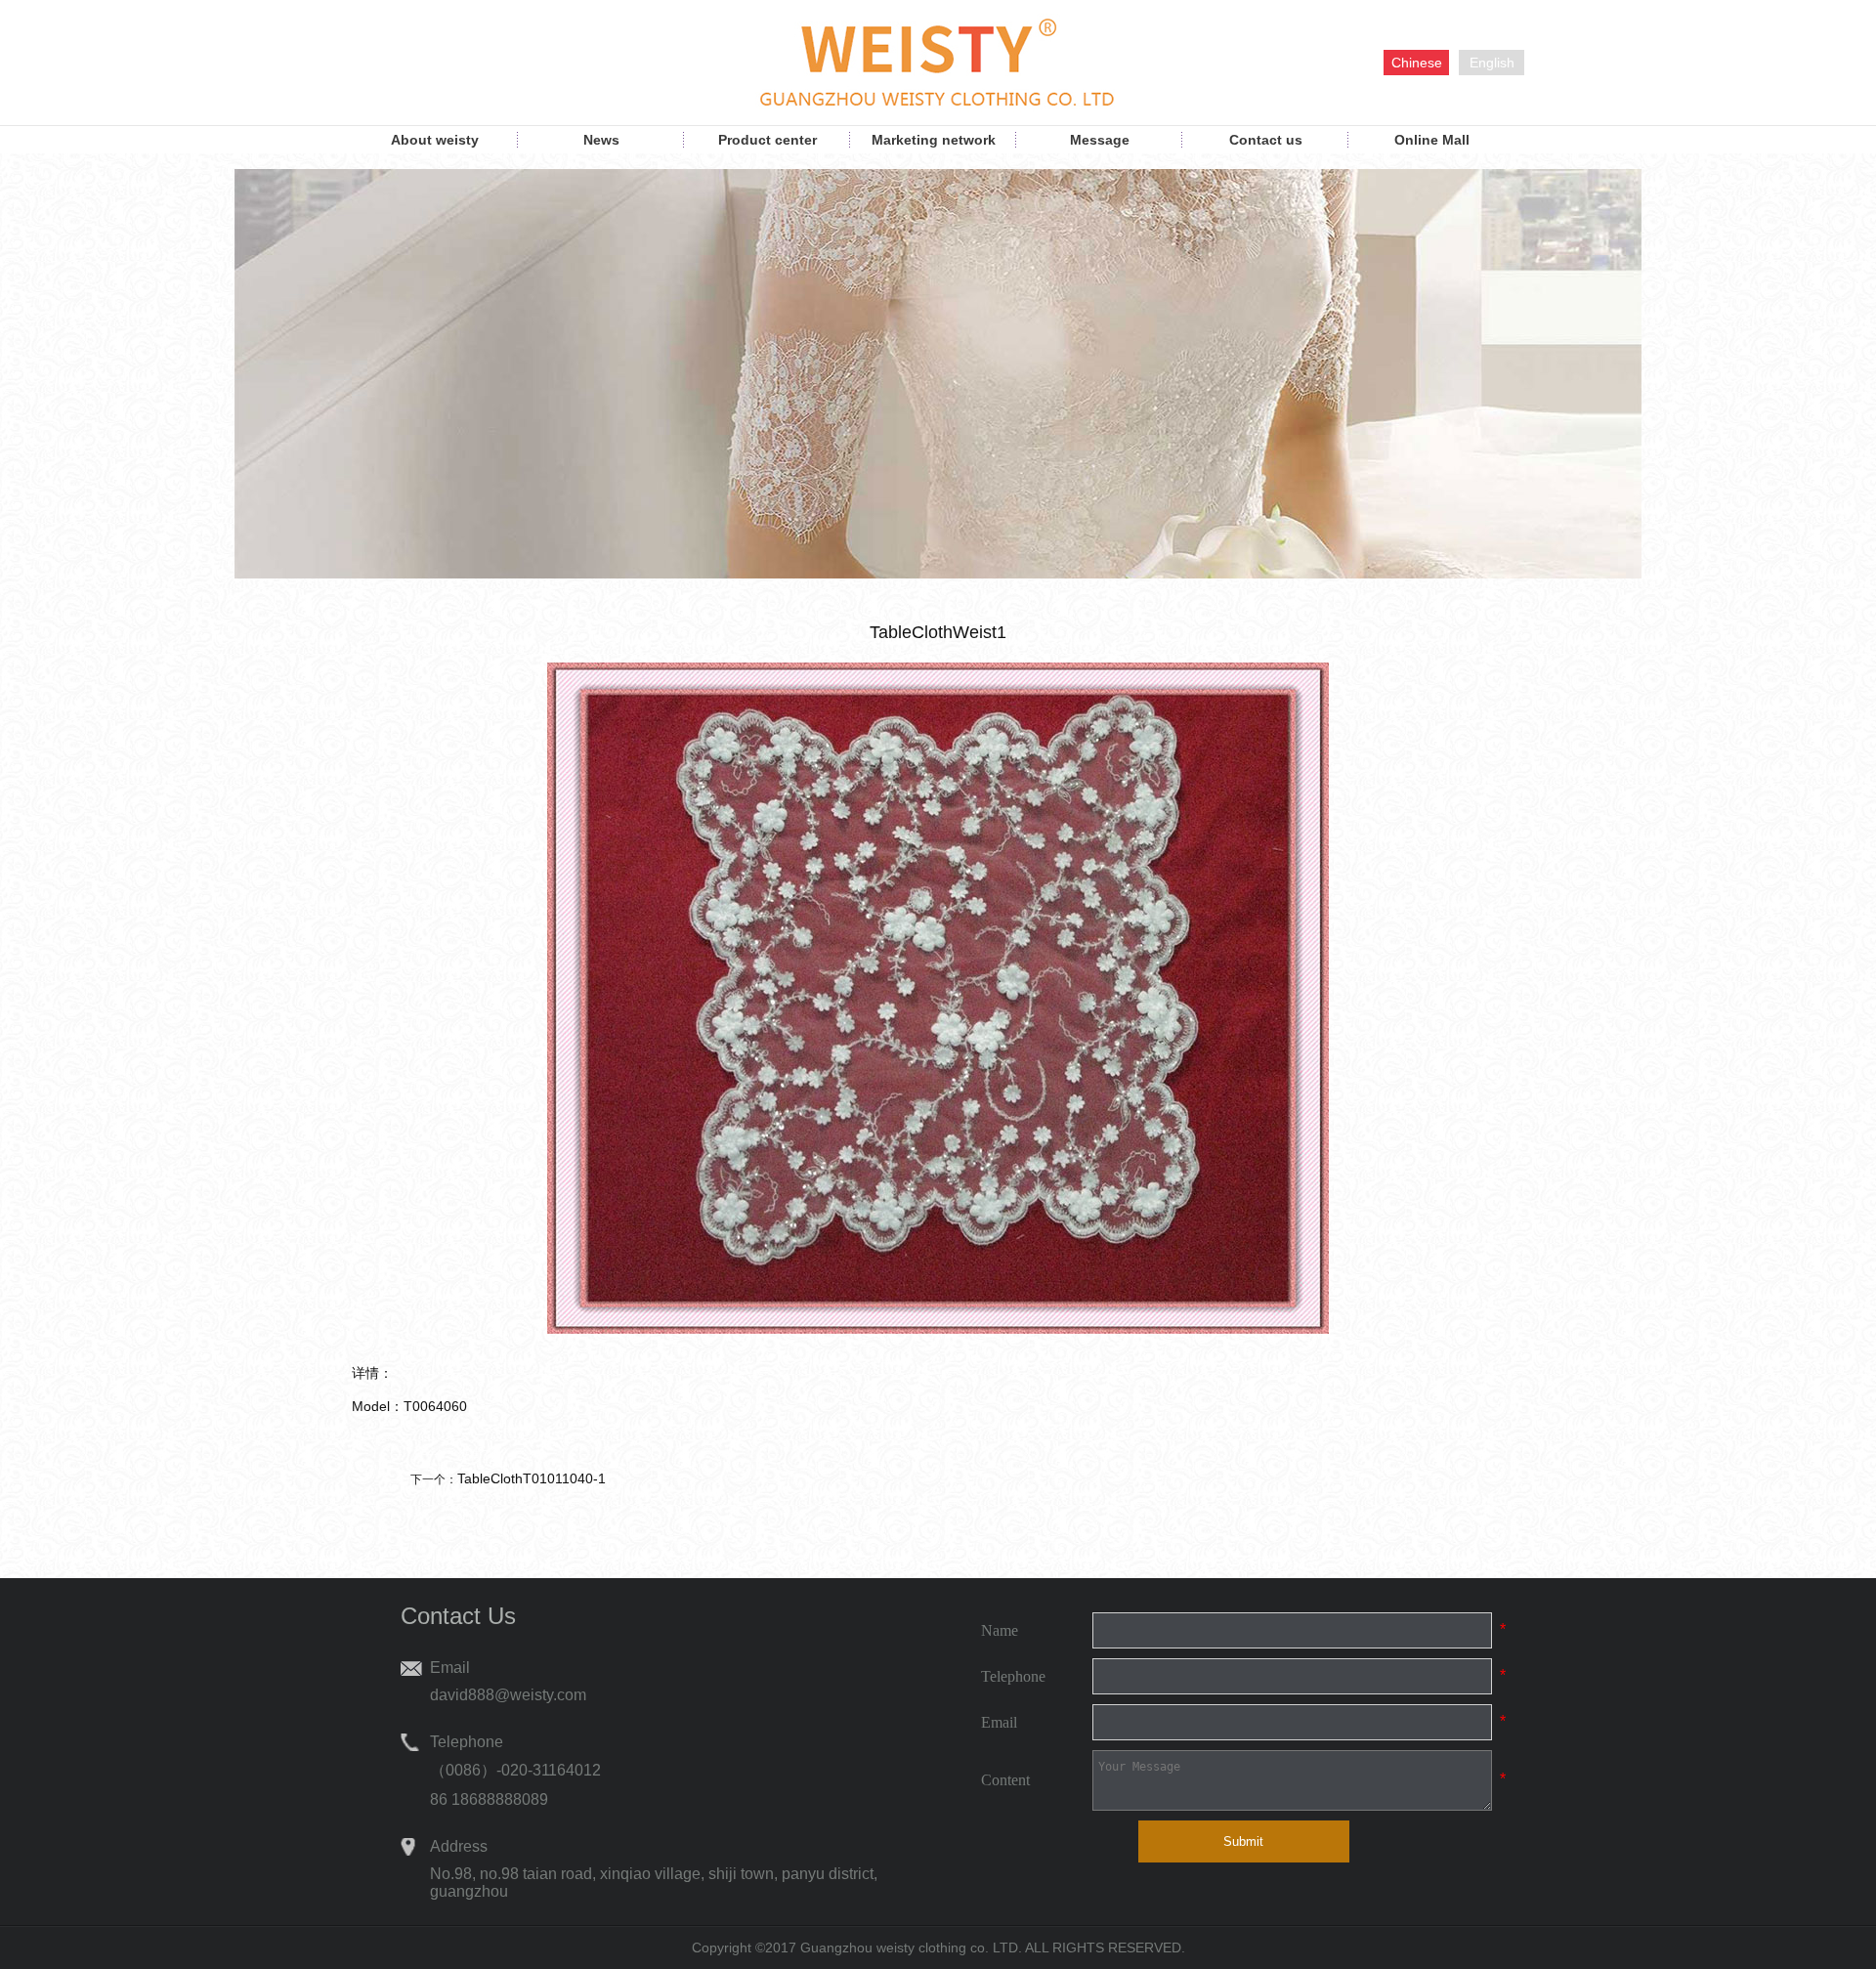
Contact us (1266, 140)
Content (1005, 1780)
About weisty (435, 140)
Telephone (1013, 1676)
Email (999, 1722)
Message (1100, 140)
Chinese (1417, 63)
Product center (767, 140)
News (601, 140)
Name (1000, 1630)
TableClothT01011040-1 (532, 1478)
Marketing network (934, 140)
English (1492, 63)
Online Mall (1432, 140)
